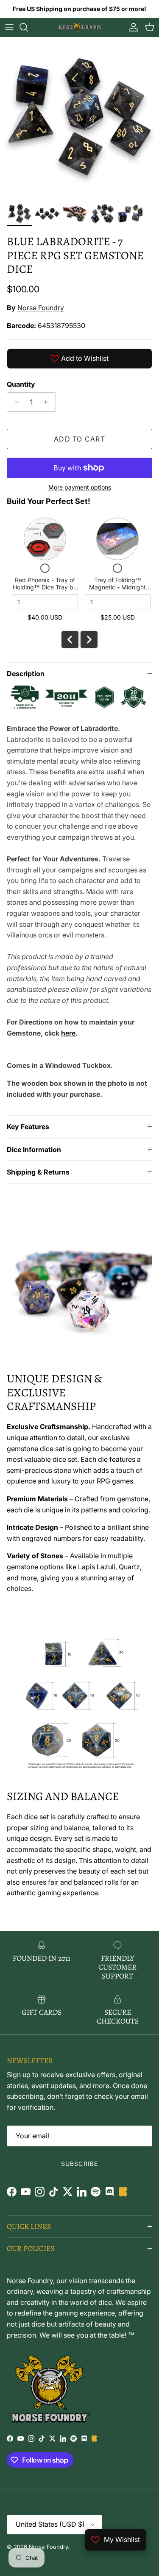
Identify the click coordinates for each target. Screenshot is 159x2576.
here (68, 1033)
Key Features (28, 1127)
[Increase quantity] (48, 402)
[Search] (28, 27)
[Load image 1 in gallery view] (79, 117)
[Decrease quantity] (15, 402)
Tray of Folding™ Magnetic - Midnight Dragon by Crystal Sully (117, 587)
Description (26, 674)
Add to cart (79, 439)
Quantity (21, 384)
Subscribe (79, 2164)
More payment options (80, 487)
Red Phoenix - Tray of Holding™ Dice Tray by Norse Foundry (45, 587)
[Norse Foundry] (80, 27)
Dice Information (34, 1149)
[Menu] (9, 27)
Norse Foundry (41, 308)
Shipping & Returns (38, 1172)
